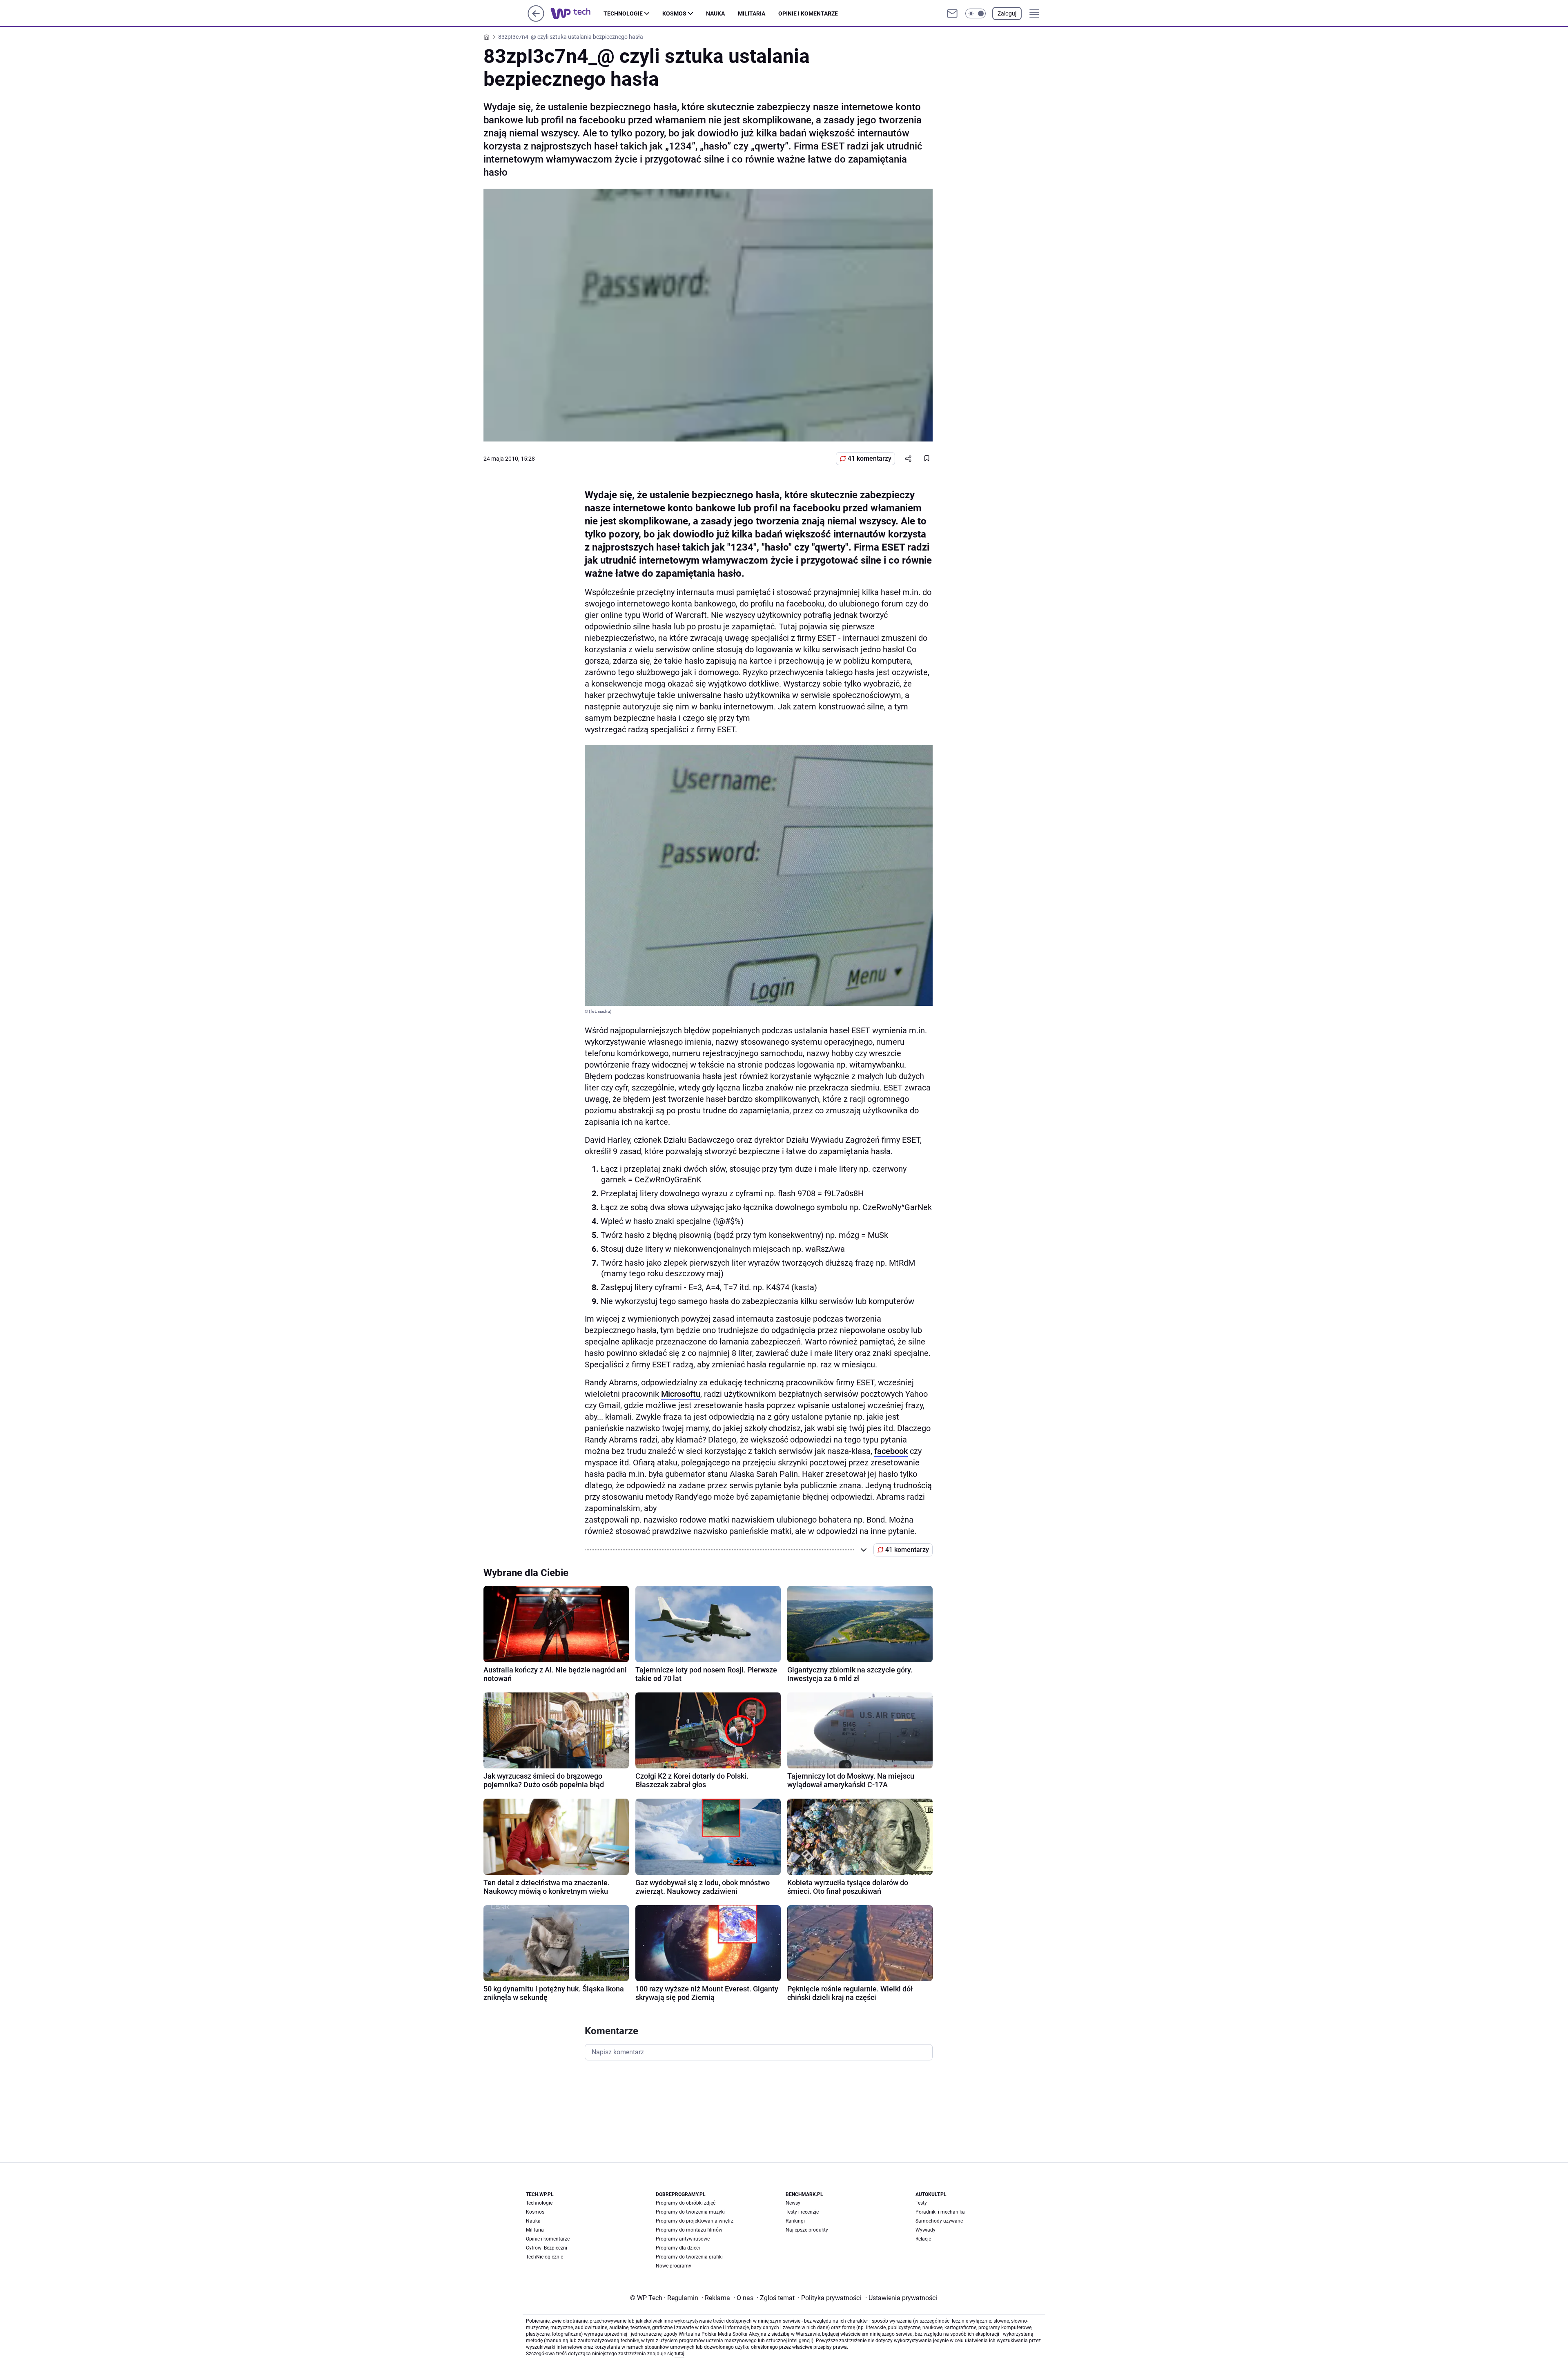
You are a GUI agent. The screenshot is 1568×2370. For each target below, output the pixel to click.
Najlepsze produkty (807, 2230)
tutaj (679, 2354)
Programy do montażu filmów (689, 2230)
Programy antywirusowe (683, 2239)
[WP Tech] (577, 13)
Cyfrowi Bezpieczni (547, 2248)
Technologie (623, 13)
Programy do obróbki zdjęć (686, 2203)
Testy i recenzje (802, 2212)
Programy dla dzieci (678, 2248)
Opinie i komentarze (808, 13)
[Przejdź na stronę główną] (536, 19)
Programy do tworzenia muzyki (690, 2212)
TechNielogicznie (545, 2257)
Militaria (752, 13)
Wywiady (925, 2230)
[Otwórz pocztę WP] (952, 13)
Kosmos (674, 13)
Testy (921, 2203)
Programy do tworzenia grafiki (689, 2257)
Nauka (715, 13)
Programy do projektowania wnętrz (695, 2221)
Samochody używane (939, 2221)
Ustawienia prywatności (901, 2298)
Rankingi (795, 2221)
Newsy (793, 2203)
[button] (976, 13)
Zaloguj (1007, 13)
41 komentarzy (870, 458)
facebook (891, 1451)
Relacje (923, 2239)
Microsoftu (681, 1394)
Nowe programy (674, 2266)
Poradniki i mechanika (940, 2212)
